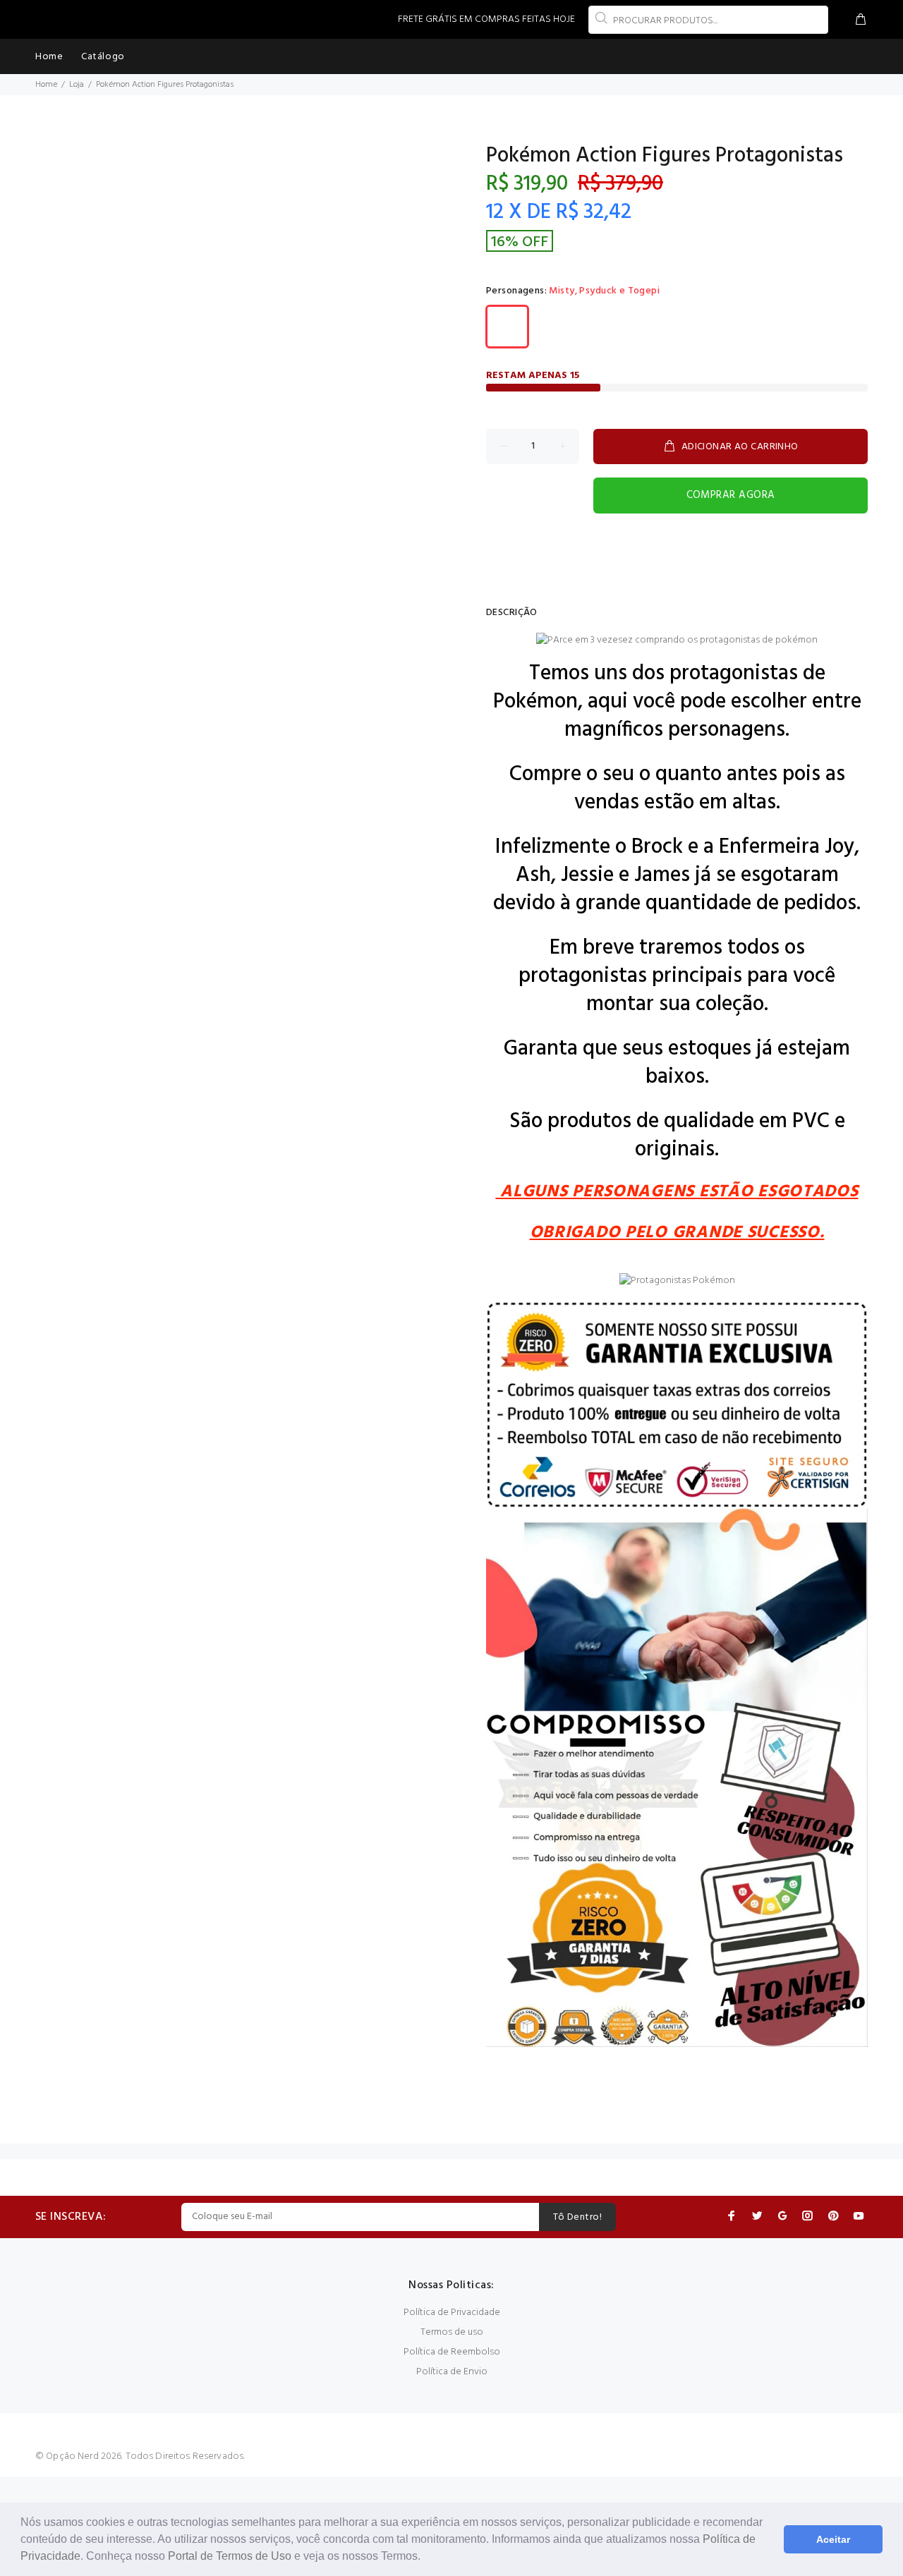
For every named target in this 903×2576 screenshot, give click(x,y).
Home (46, 85)
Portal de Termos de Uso (230, 2556)
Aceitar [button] (833, 2539)
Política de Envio (452, 2372)
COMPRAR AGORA (731, 495)
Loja (77, 85)
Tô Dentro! (577, 2217)
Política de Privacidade (452, 2313)
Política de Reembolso (452, 2352)
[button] (425, 2558)
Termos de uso (452, 2332)
